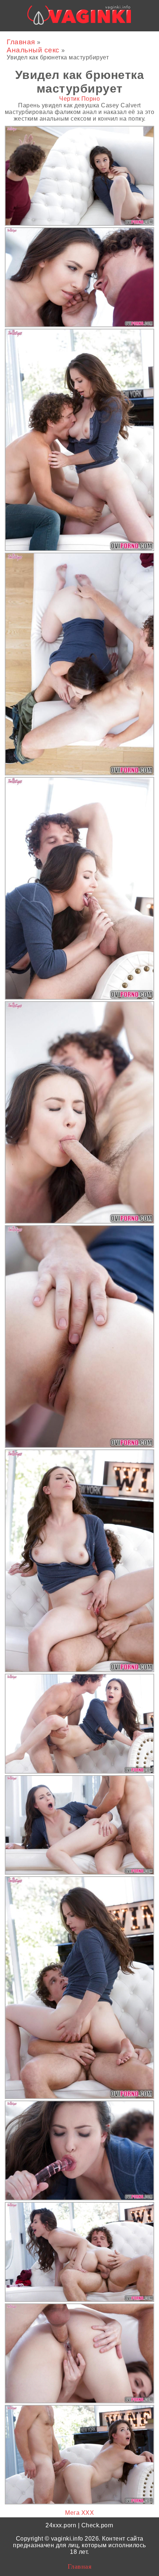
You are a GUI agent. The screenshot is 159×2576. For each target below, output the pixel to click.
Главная (22, 42)
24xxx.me (128, 38)
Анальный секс (34, 50)
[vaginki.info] (79, 17)
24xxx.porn (61, 2525)
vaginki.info (67, 2539)
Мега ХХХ (79, 2513)
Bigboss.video (89, 38)
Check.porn (97, 2525)
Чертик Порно (79, 99)
